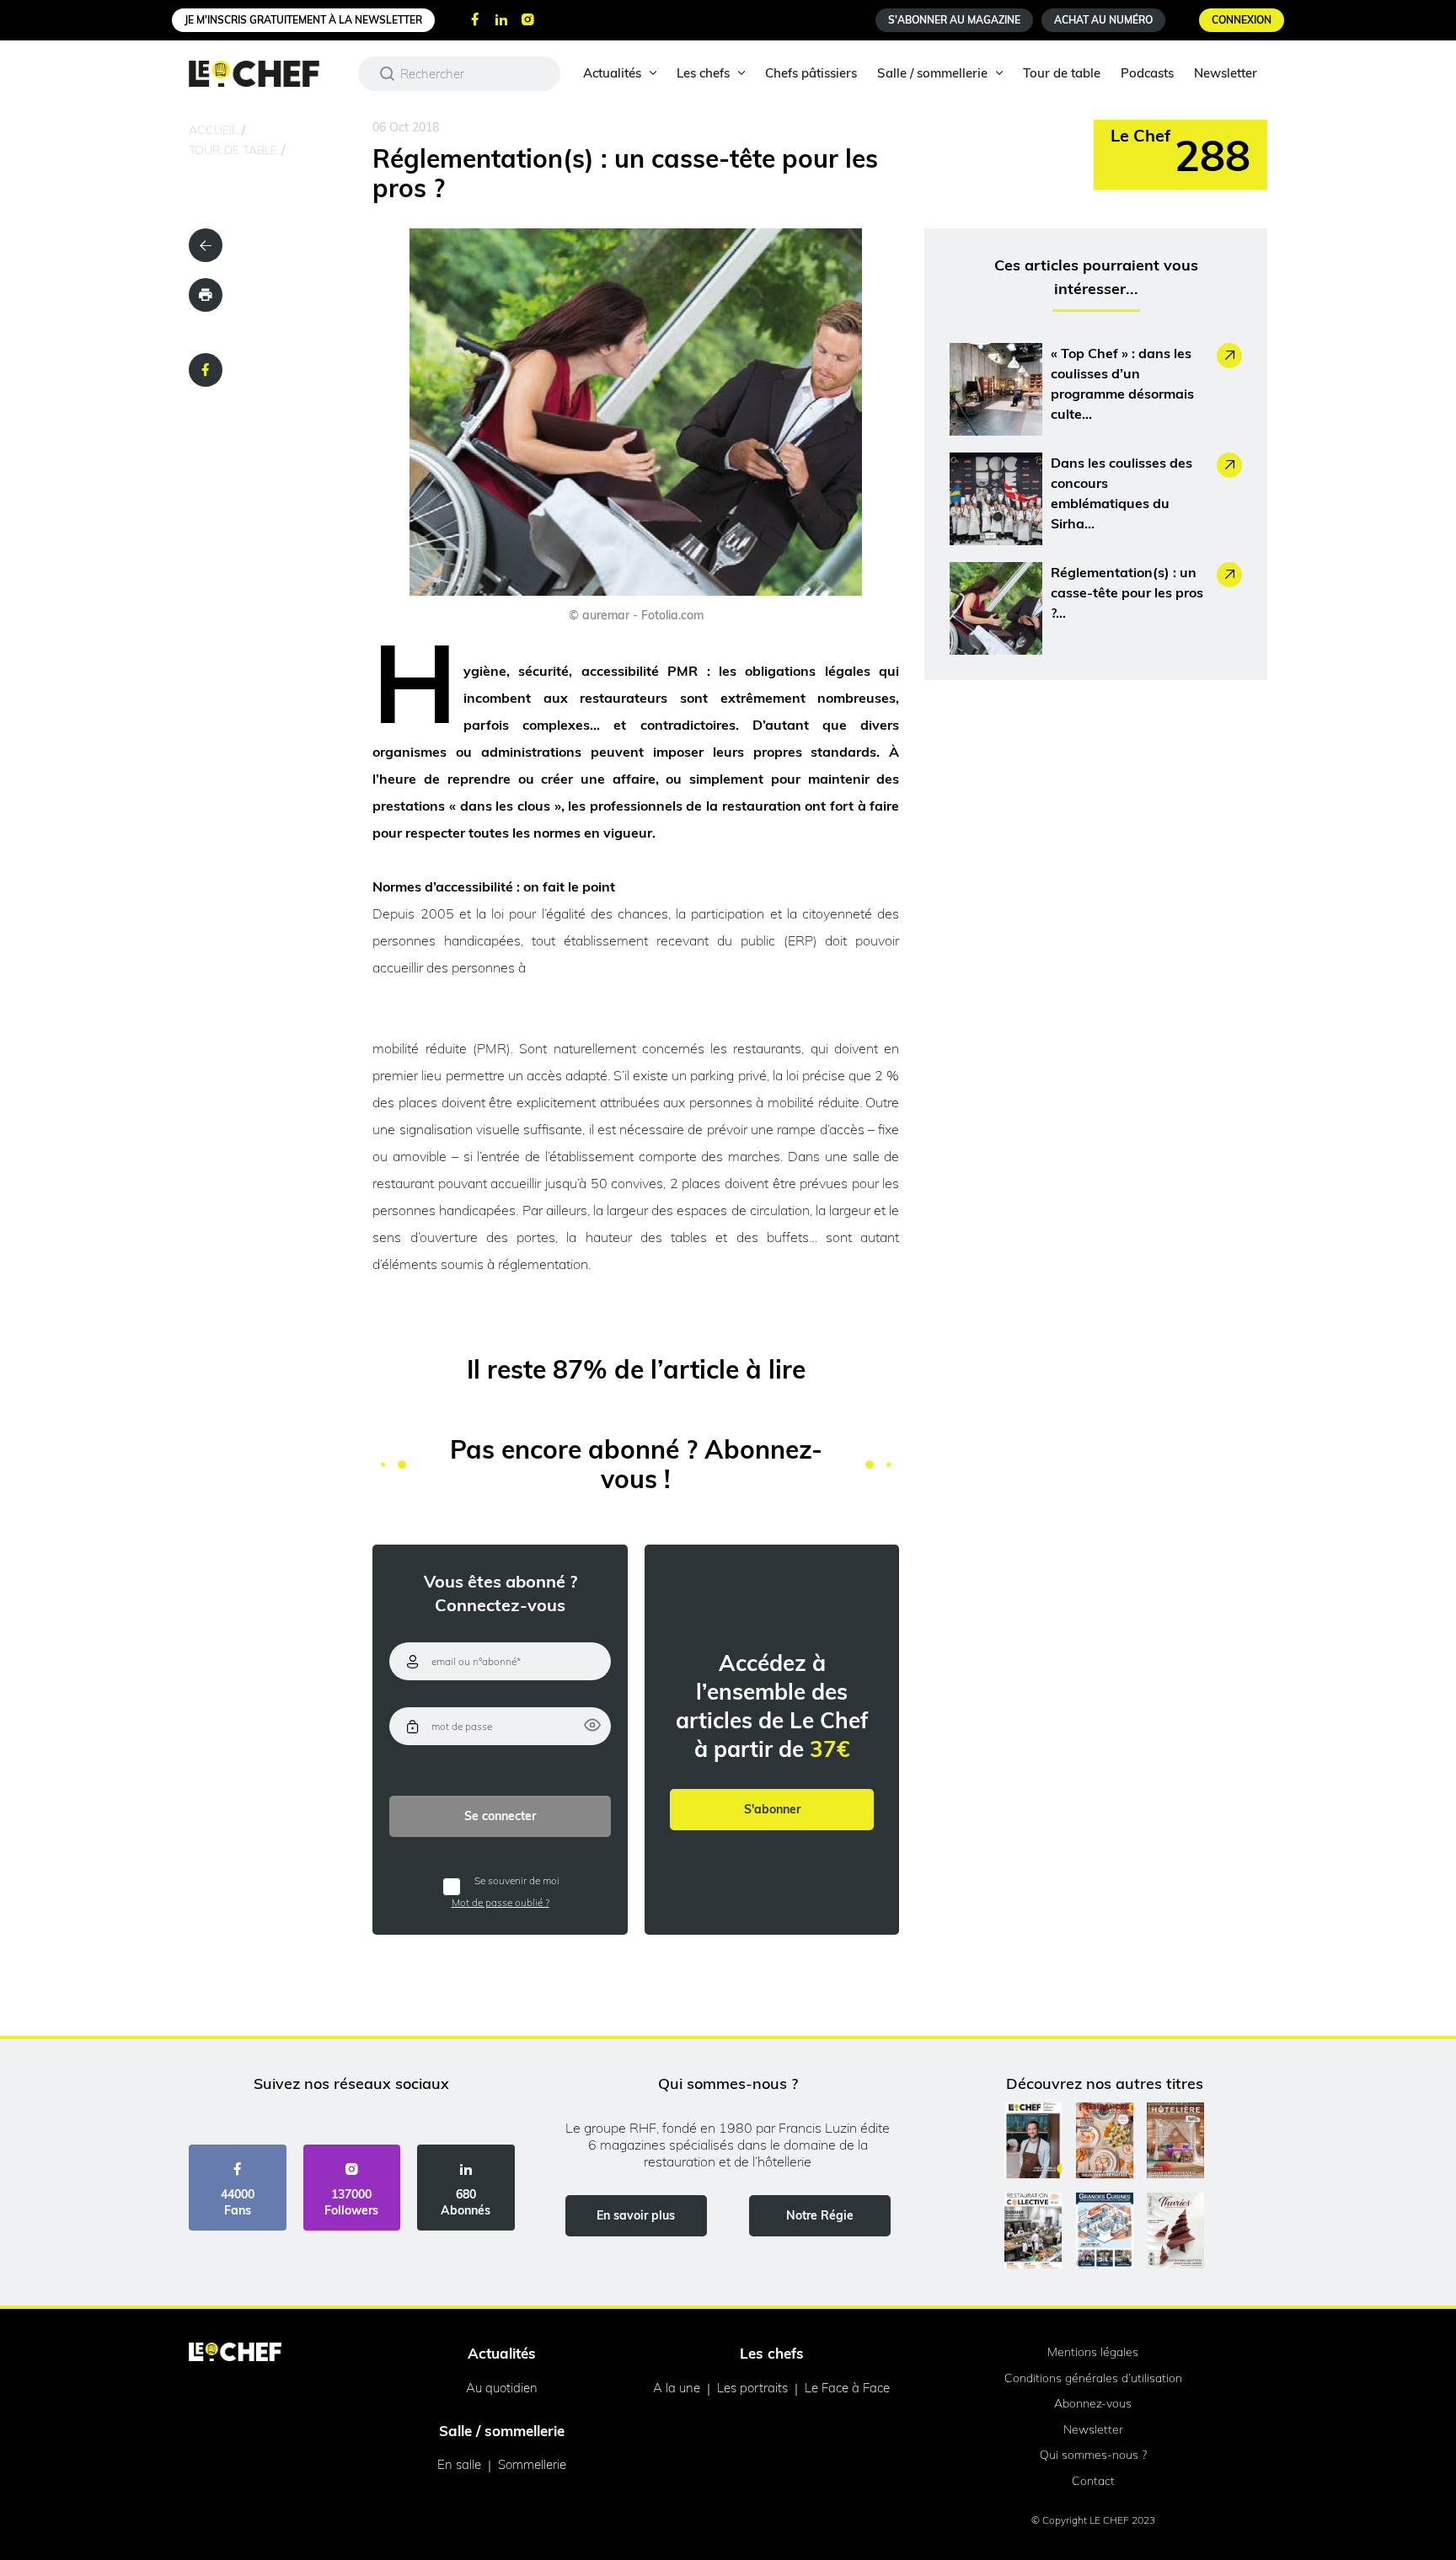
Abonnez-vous (1093, 2403)
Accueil (213, 130)
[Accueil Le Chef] (267, 74)
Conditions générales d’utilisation (1093, 2378)
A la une (677, 2388)
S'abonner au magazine (954, 20)
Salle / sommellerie (932, 73)
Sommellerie (532, 2464)
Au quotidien (502, 2388)
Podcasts (1147, 73)
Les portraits (752, 2388)
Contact (1093, 2481)
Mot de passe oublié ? (500, 1902)
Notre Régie (820, 2215)
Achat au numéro (1103, 20)
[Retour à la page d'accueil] (235, 2354)
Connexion (1242, 20)
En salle (459, 2464)
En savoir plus (636, 2215)
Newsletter (1226, 73)
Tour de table (1062, 73)
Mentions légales (1093, 2352)
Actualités (612, 73)
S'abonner (772, 1809)
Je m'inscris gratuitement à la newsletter (303, 20)
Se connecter (500, 1816)
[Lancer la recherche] (388, 73)
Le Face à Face (847, 2388)
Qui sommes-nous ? (1093, 2455)
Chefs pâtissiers (811, 73)
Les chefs (703, 73)
